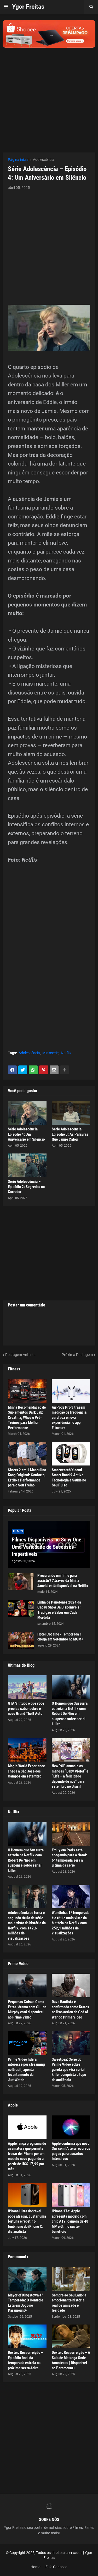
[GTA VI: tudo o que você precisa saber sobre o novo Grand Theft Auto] (27, 1687)
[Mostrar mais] (65, 1070)
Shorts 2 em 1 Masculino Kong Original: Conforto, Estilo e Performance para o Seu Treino (27, 1478)
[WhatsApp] (33, 1070)
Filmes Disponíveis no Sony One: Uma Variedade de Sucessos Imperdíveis (47, 1547)
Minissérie (50, 1053)
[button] (6, 7)
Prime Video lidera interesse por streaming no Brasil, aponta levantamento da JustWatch (26, 2070)
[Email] (54, 1070)
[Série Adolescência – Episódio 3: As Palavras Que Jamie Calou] (71, 1113)
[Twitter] (23, 1070)
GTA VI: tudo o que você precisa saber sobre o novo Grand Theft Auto (26, 1708)
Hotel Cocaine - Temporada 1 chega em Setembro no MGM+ (60, 1637)
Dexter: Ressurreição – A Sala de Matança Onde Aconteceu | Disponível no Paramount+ (71, 2360)
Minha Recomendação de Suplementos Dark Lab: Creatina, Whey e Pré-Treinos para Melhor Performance (27, 1418)
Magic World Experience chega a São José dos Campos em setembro (26, 1771)
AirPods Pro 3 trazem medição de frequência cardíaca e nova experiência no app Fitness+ (69, 1418)
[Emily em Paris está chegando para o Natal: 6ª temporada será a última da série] (71, 1834)
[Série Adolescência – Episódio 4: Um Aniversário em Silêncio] (27, 1113)
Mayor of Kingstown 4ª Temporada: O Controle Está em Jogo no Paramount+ (25, 2303)
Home (35, 2567)
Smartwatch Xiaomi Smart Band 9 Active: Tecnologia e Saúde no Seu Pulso (69, 1478)
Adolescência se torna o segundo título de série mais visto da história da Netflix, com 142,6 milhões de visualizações (27, 1926)
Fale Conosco (56, 2567)
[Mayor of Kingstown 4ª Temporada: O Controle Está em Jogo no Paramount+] (27, 2279)
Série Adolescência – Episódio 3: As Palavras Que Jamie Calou (70, 1134)
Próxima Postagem (77, 1355)
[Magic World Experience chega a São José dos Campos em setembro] (27, 1750)
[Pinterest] (44, 1070)
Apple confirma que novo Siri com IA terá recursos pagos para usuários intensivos (71, 2151)
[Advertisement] (49, 97)
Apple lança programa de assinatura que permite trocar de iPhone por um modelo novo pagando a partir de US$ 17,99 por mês (27, 2156)
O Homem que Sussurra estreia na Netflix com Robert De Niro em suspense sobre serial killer (70, 1714)
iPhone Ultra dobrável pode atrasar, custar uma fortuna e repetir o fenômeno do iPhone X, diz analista (27, 2221)
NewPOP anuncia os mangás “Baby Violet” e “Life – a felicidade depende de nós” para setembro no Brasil (70, 1776)
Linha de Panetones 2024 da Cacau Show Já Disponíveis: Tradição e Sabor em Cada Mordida (59, 1610)
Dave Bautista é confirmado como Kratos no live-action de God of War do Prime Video (70, 2009)
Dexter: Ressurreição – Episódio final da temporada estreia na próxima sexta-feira (25, 2360)
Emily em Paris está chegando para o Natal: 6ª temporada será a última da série (69, 1858)
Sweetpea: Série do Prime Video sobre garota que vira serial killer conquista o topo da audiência (69, 2070)
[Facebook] (12, 1070)
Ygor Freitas (28, 7)
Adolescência (44, 160)
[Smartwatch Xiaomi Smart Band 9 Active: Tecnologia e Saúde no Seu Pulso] (71, 1454)
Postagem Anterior (21, 1355)
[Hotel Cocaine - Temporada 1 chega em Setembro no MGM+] (21, 1640)
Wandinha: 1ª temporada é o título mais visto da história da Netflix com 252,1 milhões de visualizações (71, 1923)
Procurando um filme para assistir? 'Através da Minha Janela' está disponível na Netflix (63, 1581)
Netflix (66, 1053)
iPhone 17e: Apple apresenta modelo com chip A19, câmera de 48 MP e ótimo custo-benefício (70, 2221)
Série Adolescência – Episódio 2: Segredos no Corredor (26, 1187)
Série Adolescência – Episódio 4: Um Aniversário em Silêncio (26, 1134)
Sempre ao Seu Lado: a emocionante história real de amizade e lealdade (69, 2303)
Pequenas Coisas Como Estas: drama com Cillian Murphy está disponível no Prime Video (27, 2009)
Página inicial (19, 160)
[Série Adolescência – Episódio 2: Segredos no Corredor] (27, 1165)
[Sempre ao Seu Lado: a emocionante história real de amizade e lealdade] (71, 2279)
